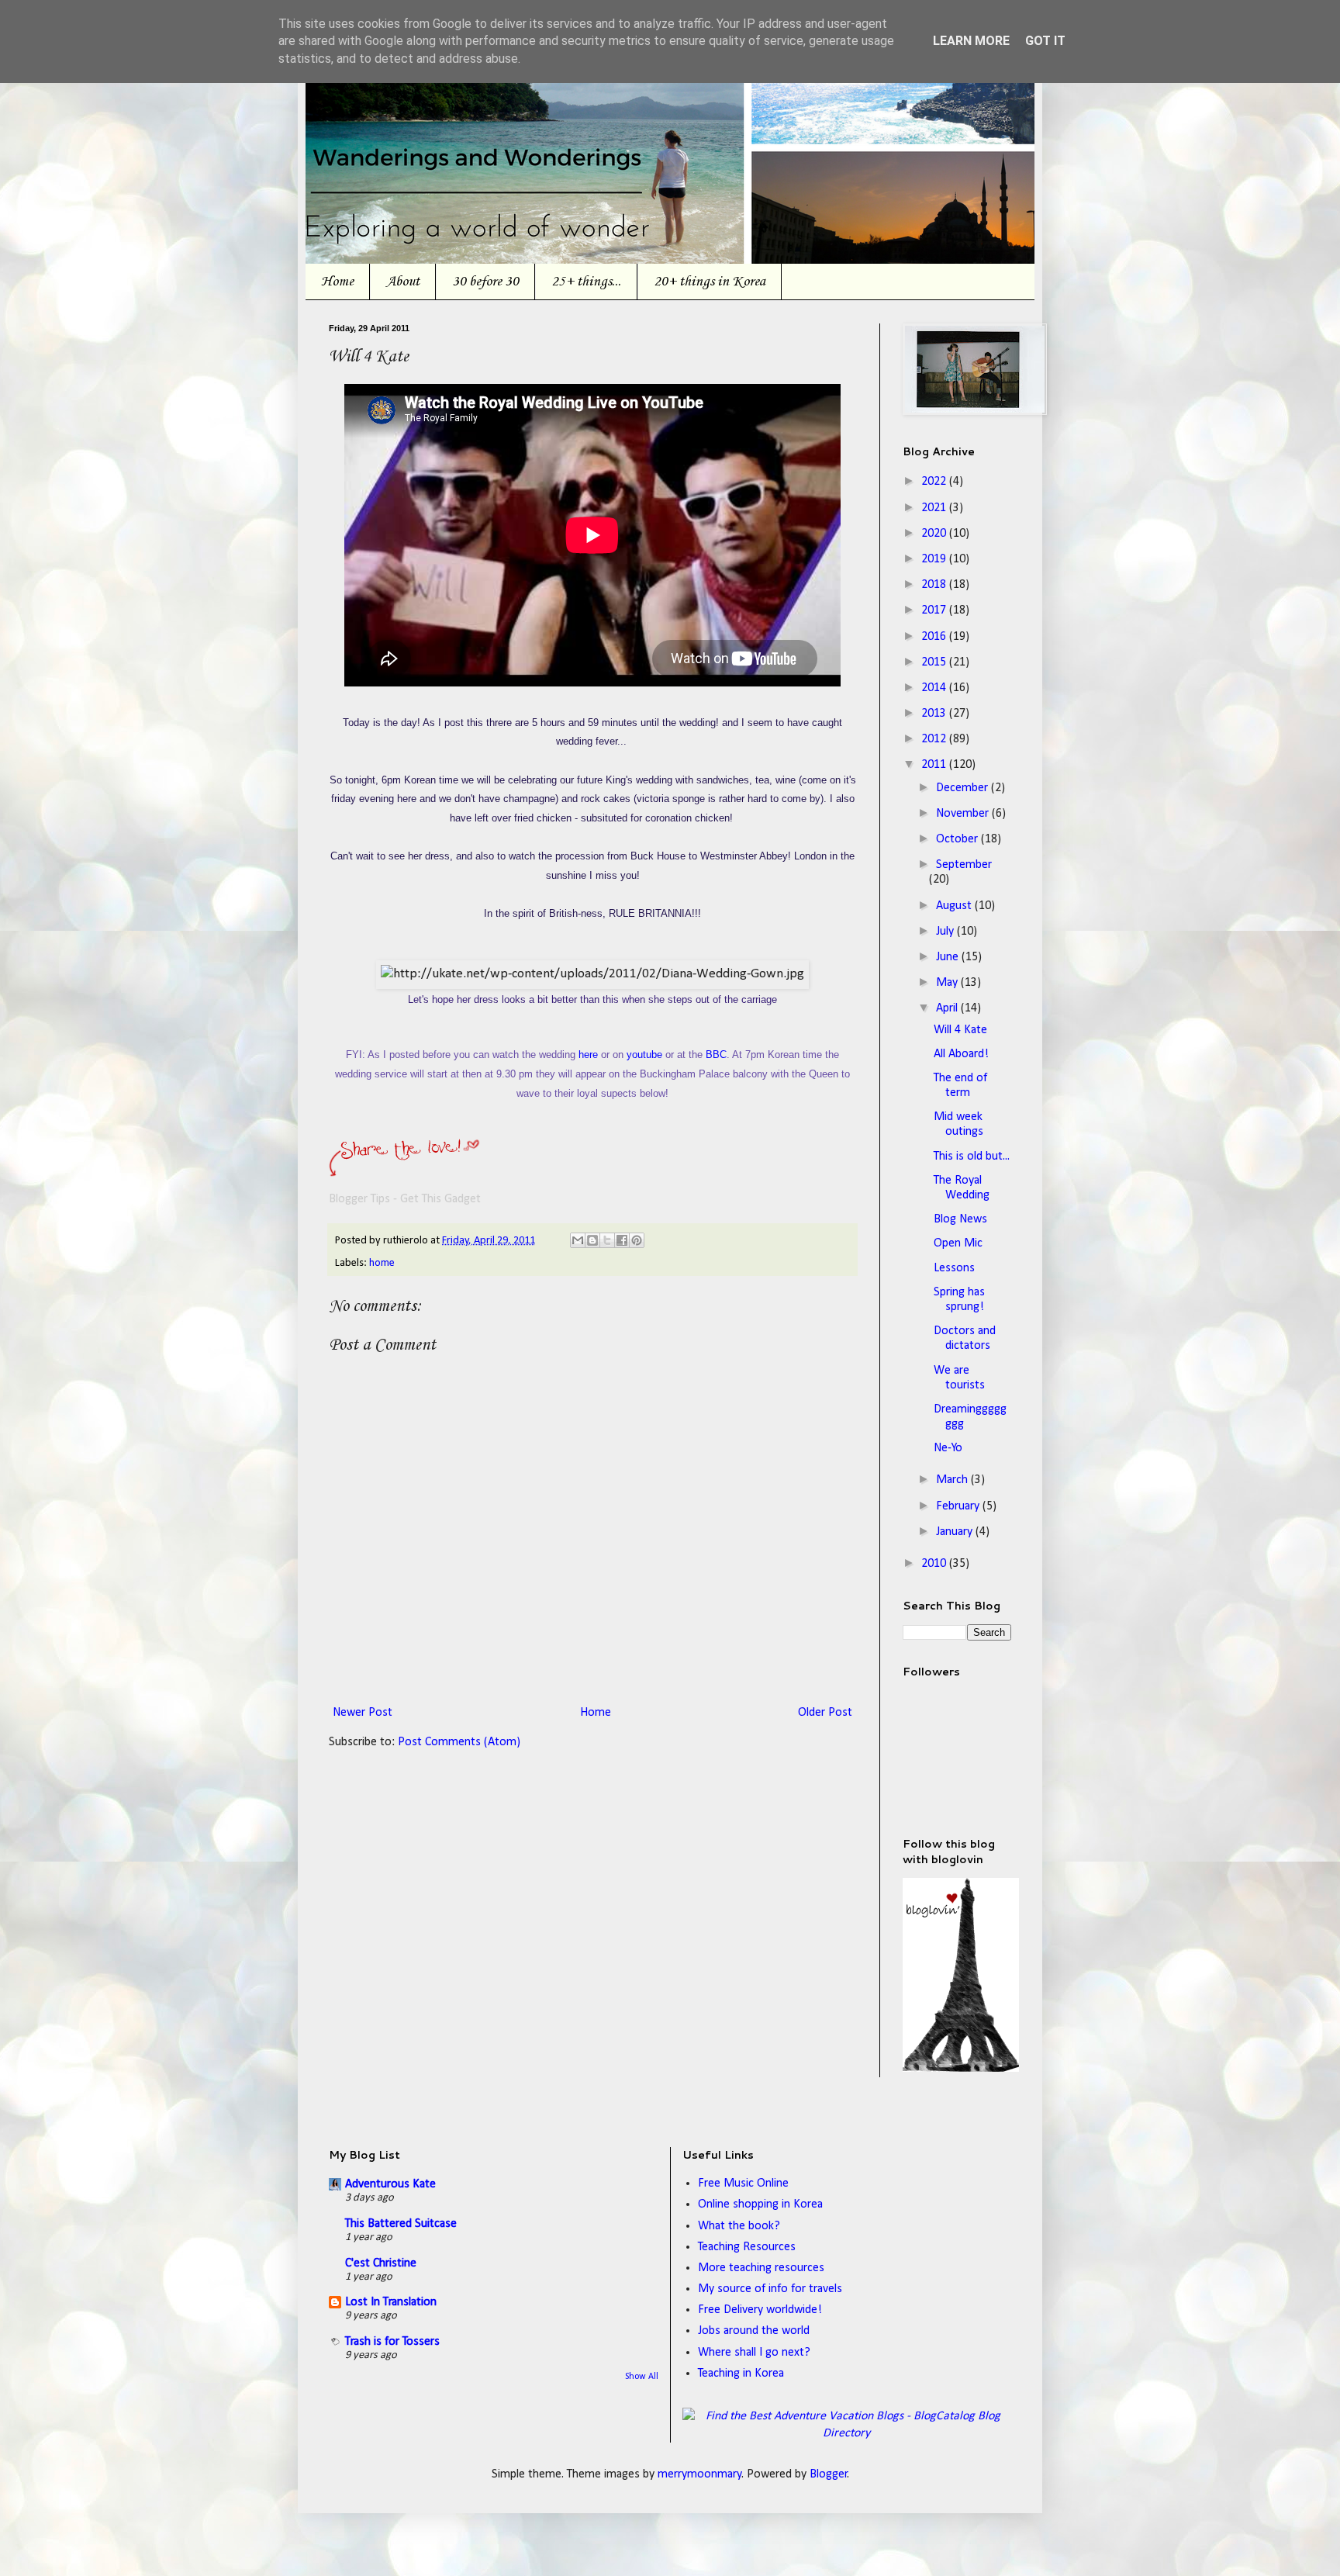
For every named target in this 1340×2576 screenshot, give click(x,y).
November (964, 814)
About (403, 282)
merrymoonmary (700, 2474)
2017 (935, 610)
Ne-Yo (948, 1448)
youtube (644, 1055)
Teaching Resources (747, 2247)
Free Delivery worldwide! (760, 2310)
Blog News (960, 1219)
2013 (935, 714)
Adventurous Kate (390, 2184)
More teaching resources (761, 2268)
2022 (935, 482)
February (959, 1506)
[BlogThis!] (592, 1240)
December (964, 788)
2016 (935, 637)
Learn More (971, 41)
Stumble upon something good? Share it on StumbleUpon (453, 1167)
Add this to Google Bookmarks (546, 1167)
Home (337, 282)
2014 (935, 688)
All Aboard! (961, 1054)
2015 (935, 662)
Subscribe (732, 1167)
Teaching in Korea (741, 2374)
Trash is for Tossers (392, 2342)
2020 (935, 534)
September (964, 865)
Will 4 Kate (960, 1030)
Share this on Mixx (686, 1167)
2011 (935, 765)
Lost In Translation (391, 2302)
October (958, 839)
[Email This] (578, 1240)
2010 (935, 1564)
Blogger (829, 2474)
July (946, 932)
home (382, 1263)
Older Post (825, 1713)
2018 (935, 585)
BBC (716, 1055)
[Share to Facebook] (622, 1240)
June (949, 957)
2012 (935, 739)
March (953, 1480)
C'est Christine (381, 2263)
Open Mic (958, 1243)
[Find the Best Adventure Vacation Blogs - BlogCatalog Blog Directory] (847, 2433)
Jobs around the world (754, 2331)
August (955, 906)
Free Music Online (743, 2184)
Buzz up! (779, 1167)
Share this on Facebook (639, 1167)
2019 (935, 559)
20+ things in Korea (710, 282)
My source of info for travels (770, 2289)
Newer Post (363, 1713)
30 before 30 (485, 282)
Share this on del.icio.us (360, 1167)
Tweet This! (592, 1167)
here (588, 1055)
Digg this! (406, 1167)
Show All (642, 2377)
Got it (1045, 41)
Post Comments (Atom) (459, 1742)
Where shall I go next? (754, 2353)
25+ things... (586, 282)
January (956, 1532)
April (948, 1008)
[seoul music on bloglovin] (961, 2069)
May (948, 983)
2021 (935, 508)
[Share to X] (607, 1240)
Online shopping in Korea (760, 2204)
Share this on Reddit (499, 1167)
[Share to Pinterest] (637, 1240)
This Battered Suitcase (401, 2224)
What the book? (739, 2226)
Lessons (954, 1268)
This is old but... (972, 1157)
